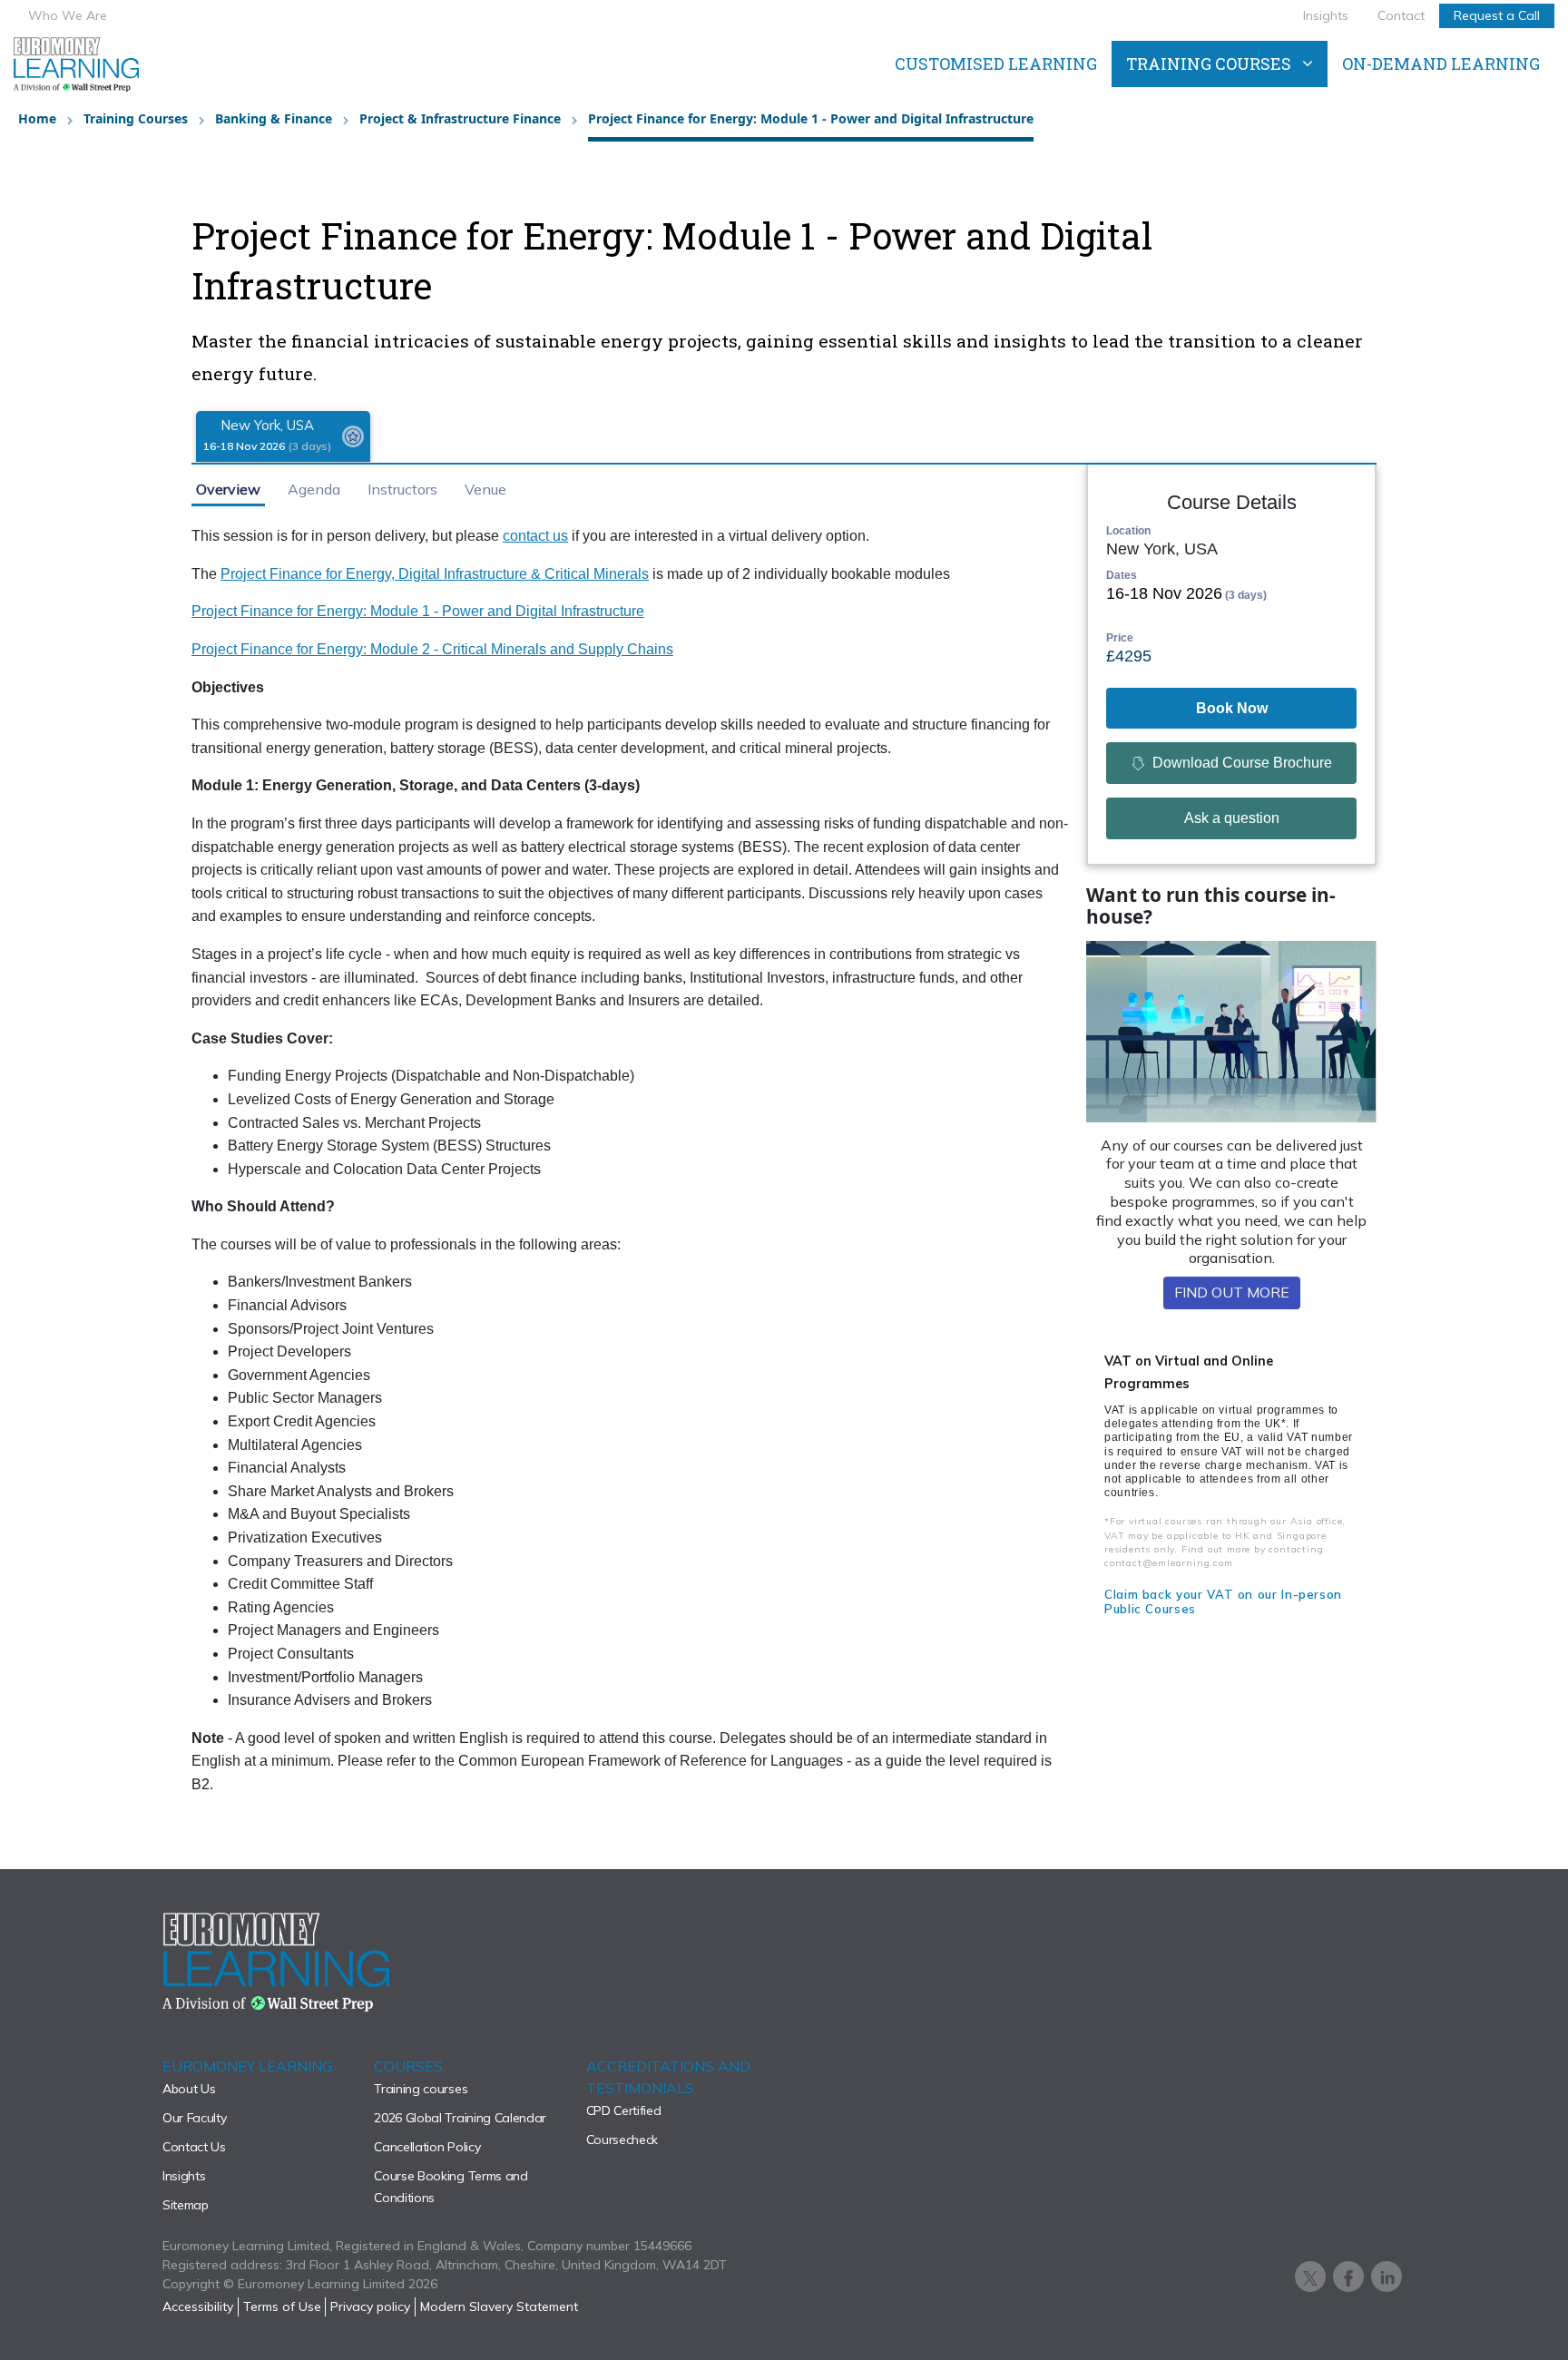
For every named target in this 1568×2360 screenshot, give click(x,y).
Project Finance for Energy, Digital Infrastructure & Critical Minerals (435, 574)
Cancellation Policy (427, 2147)
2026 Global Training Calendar (460, 2118)
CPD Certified (624, 2110)
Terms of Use (282, 2306)
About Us (189, 2089)
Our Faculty (194, 2118)
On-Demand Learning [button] (1441, 64)
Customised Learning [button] (996, 64)
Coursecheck (622, 2140)
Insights (1326, 15)
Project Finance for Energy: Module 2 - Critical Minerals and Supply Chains (432, 649)
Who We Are (68, 15)
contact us (535, 536)
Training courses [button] (1209, 64)
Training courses (421, 2089)
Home (37, 118)
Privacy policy (370, 2306)
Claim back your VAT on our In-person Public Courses (1223, 1601)
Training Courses (136, 118)
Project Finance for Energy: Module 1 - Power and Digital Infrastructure (418, 611)
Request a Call (1497, 15)
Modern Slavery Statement (499, 2306)
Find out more (1232, 1292)
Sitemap (186, 2205)
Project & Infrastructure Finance (460, 118)
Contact (1401, 15)
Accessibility (198, 2306)
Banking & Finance (274, 118)
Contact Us (194, 2147)
